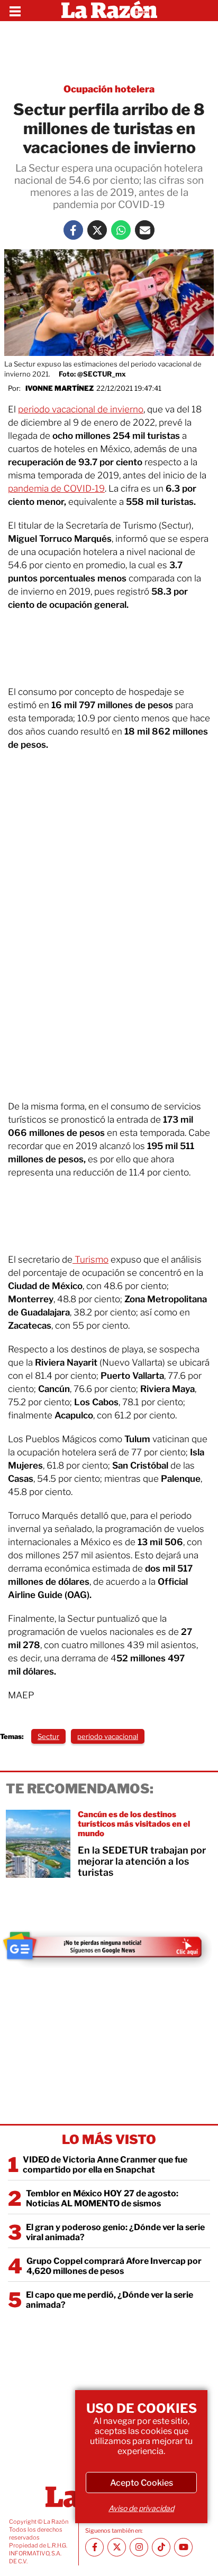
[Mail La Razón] (145, 230)
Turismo (90, 1259)
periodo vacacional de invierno (81, 409)
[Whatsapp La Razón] (121, 230)
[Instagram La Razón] (139, 2547)
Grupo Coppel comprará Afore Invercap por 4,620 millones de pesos (114, 2266)
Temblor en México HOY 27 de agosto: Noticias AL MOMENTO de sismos (102, 2198)
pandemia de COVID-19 (56, 488)
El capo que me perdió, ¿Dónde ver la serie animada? (110, 2300)
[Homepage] (109, 11)
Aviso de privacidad (141, 2508)
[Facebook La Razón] (73, 230)
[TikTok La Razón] (161, 2547)
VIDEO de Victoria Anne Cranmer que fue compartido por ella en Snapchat (105, 2165)
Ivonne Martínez (60, 388)
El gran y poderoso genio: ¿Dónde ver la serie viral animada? (115, 2232)
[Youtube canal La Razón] (183, 2547)
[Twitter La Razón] (97, 230)
